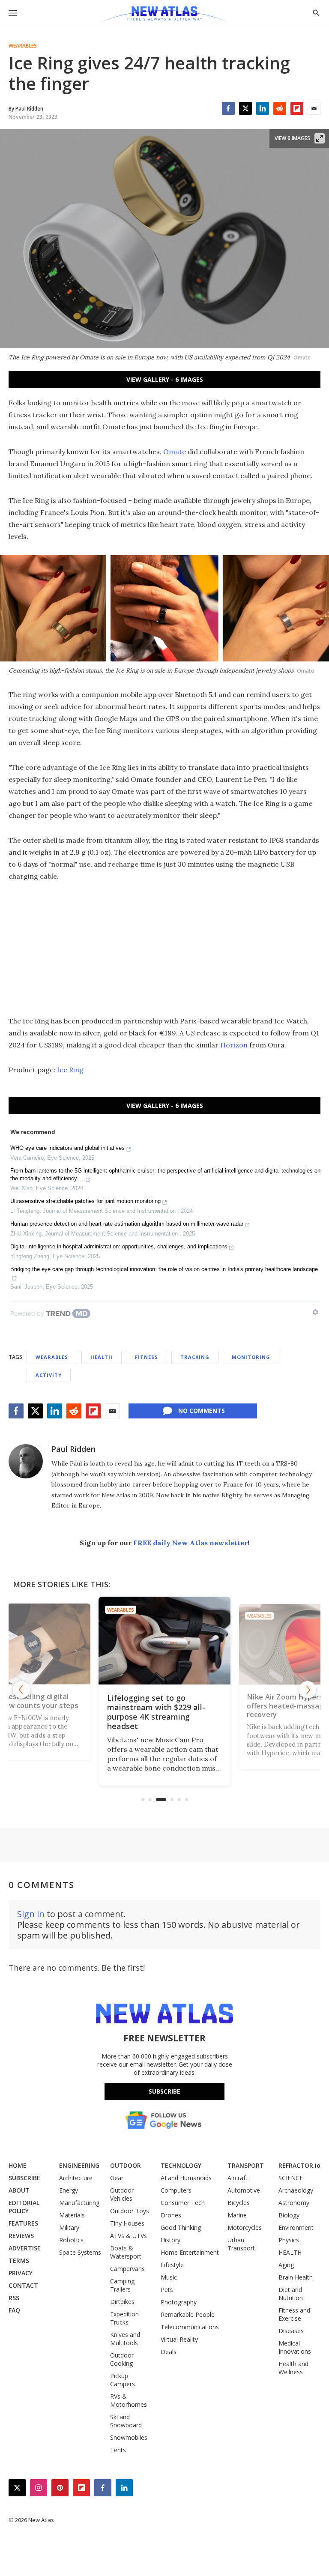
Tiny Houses (127, 2223)
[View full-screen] (320, 138)
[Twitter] (245, 108)
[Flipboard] (297, 108)
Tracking (195, 1357)
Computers (176, 2190)
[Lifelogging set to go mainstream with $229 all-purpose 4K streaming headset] (164, 1641)
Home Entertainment (190, 2252)
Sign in (31, 1914)
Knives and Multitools (125, 2339)
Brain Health (296, 2277)
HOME (18, 2165)
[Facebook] (228, 108)
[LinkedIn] (263, 108)
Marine (237, 2215)
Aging (286, 2265)
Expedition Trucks (124, 2318)
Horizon (234, 1045)
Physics (289, 2240)
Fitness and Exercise (294, 2314)
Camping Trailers (122, 2285)
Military (69, 2227)
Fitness (147, 1357)
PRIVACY (21, 2273)
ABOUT (19, 2190)
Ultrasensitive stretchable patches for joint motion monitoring (85, 1201)
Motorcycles (245, 2227)
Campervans (127, 2269)
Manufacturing (79, 2203)
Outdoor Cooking (122, 2359)
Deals (169, 2352)
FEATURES (23, 2223)
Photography (179, 2302)
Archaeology (296, 2190)
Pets (167, 2290)
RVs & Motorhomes (129, 2400)
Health (102, 1357)
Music (169, 2277)
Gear (117, 2178)
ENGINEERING (79, 2165)
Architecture (76, 2178)
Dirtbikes (122, 2302)
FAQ (14, 2310)
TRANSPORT (246, 2165)
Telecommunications (190, 2327)
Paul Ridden (73, 1449)
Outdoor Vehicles (122, 2194)
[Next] (308, 1690)
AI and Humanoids (186, 2178)
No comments (202, 1411)
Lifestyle (172, 2265)
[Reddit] (280, 108)
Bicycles (239, 2203)
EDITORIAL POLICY (24, 2207)
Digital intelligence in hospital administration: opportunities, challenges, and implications (119, 1246)
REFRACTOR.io (299, 2165)
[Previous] (21, 1690)
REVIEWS (21, 2236)
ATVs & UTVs (129, 2236)
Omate (175, 452)
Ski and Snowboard (126, 2421)
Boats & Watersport (126, 2252)
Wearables (23, 46)
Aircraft (238, 2178)
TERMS (19, 2260)
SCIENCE (291, 2178)
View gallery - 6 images (165, 379)
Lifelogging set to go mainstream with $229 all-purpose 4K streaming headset (156, 1712)
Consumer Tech (183, 2203)
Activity (49, 1375)
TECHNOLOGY (181, 2165)
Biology (289, 2215)
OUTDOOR (126, 2165)
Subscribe (164, 2091)
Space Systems (80, 2252)
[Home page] (164, 15)
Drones (171, 2215)
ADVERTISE (25, 2248)
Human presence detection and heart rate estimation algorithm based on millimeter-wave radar (127, 1224)
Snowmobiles (129, 2437)
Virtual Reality (179, 2339)
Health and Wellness (293, 2368)
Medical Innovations (295, 2347)
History (170, 2240)
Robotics (71, 2240)
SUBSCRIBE (24, 2178)
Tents (118, 2450)
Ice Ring (70, 1070)
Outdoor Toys (130, 2211)
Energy (69, 2190)
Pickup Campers (123, 2380)
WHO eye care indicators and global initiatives (67, 1148)
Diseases (291, 2331)
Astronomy (294, 2203)
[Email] (314, 108)
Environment (296, 2227)
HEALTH (290, 2252)
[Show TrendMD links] (315, 1312)
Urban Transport (241, 2244)
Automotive (244, 2190)
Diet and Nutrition (291, 2294)
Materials (72, 2215)
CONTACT (23, 2285)
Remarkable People (188, 2314)
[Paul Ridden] (26, 1461)
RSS (14, 2298)
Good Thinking (181, 2227)
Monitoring (251, 1357)
